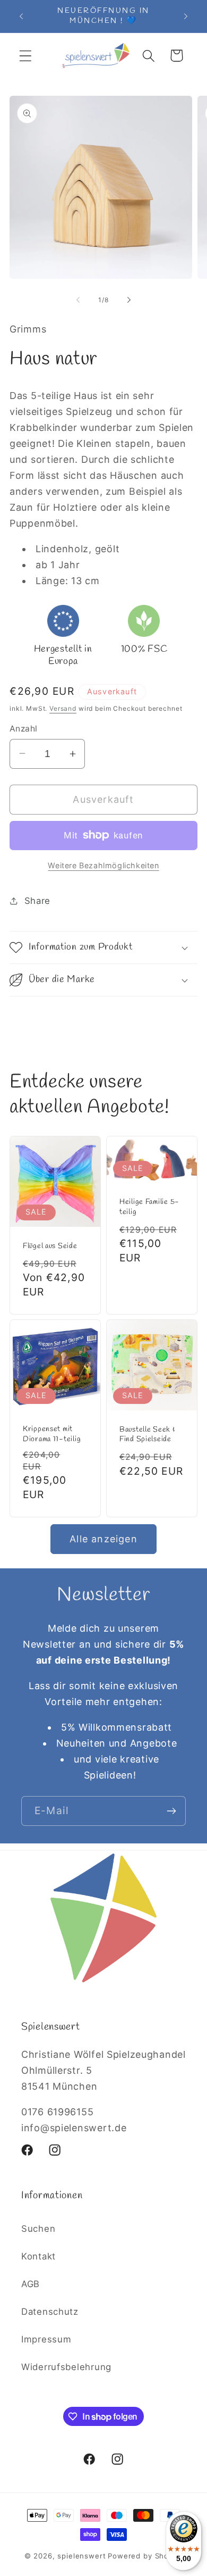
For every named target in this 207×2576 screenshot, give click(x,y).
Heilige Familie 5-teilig (149, 1207)
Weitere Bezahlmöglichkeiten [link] (103, 865)
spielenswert (81, 2556)
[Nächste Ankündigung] (186, 16)
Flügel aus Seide (50, 1246)
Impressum (46, 2339)
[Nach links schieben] (78, 300)
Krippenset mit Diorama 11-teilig (52, 1435)
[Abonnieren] (171, 1811)
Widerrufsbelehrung (66, 2367)
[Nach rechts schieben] (129, 300)
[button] (26, 56)
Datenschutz (50, 2312)
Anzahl (24, 729)
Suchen (38, 2229)
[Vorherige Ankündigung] (21, 16)
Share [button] (37, 901)
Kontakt (38, 2256)
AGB (31, 2284)
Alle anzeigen (103, 1539)
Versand (63, 708)
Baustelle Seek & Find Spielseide (148, 1435)
